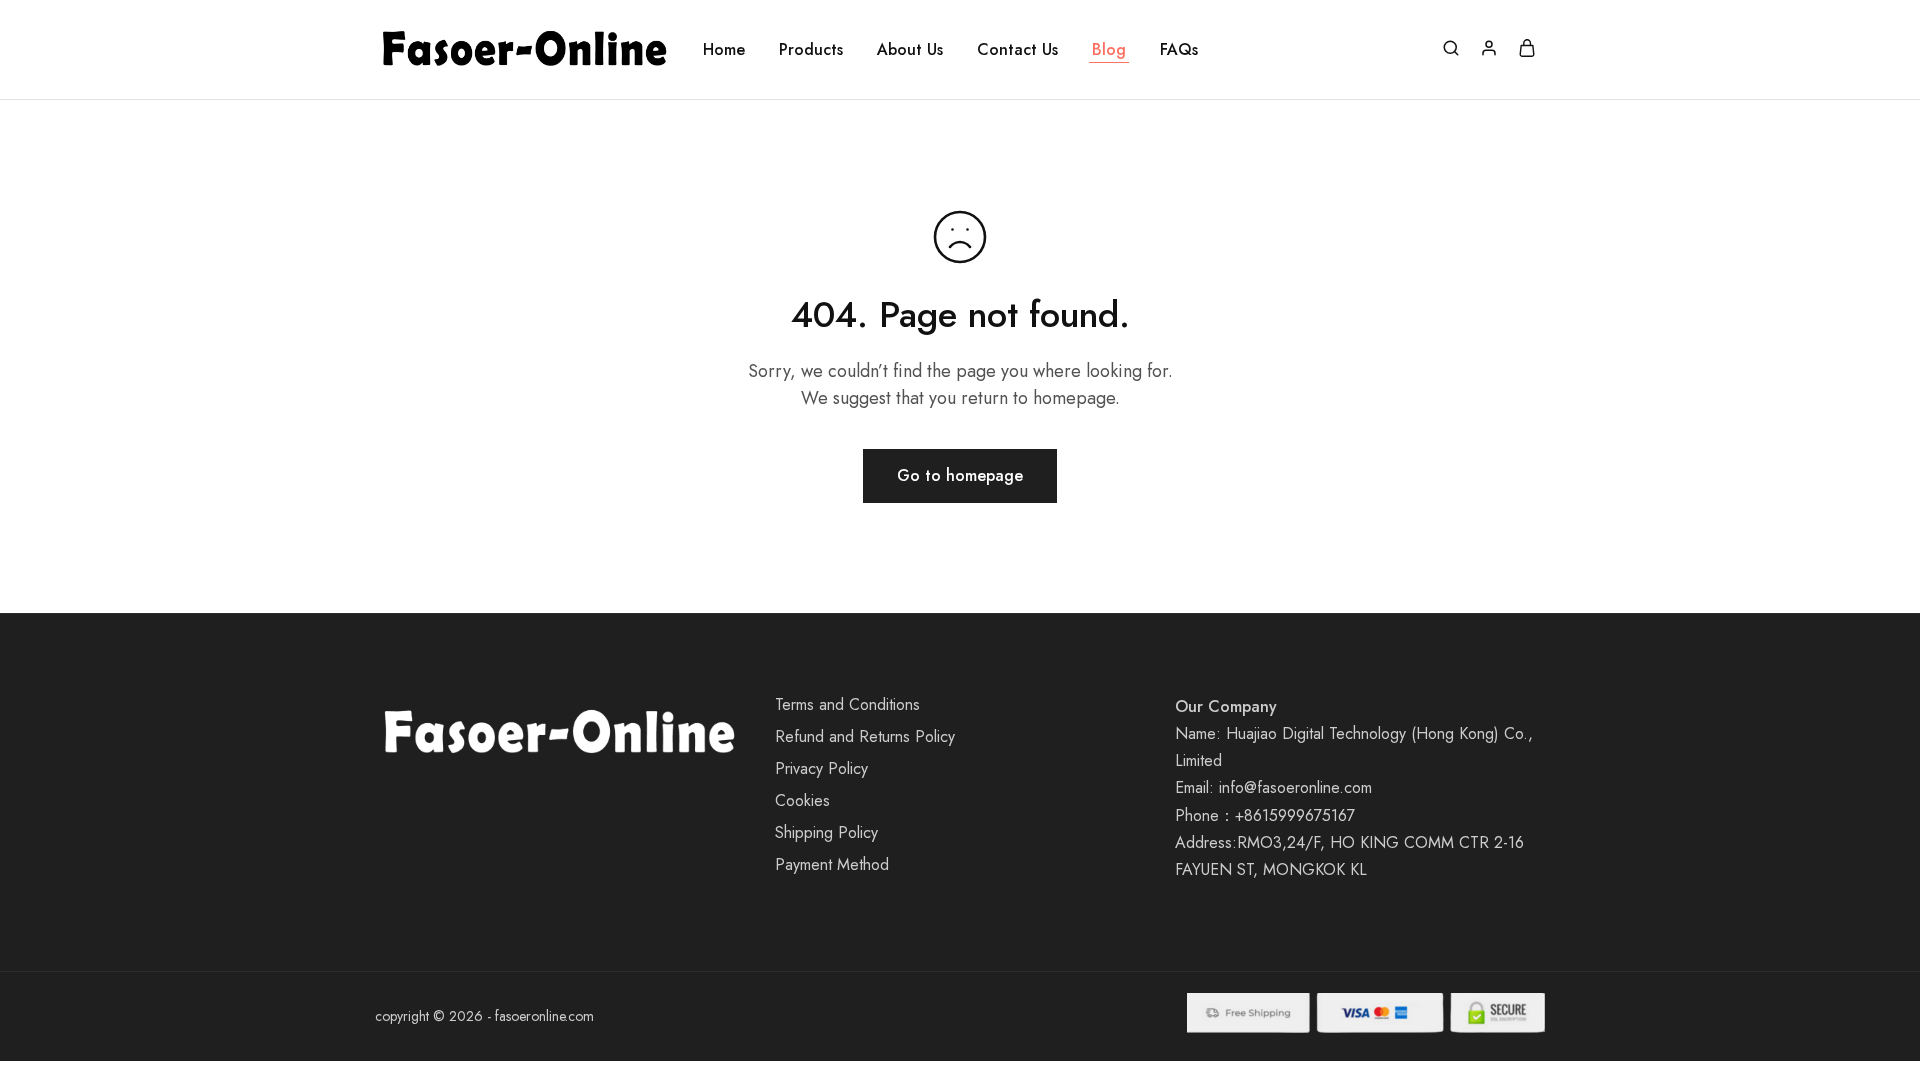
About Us (910, 50)
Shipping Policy (826, 832)
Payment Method (832, 864)
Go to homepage (960, 475)
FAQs (1179, 50)
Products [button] (811, 50)
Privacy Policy (821, 768)
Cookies (802, 800)
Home (724, 50)
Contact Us (1017, 50)
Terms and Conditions (847, 704)
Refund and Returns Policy (865, 736)
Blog (1109, 50)
